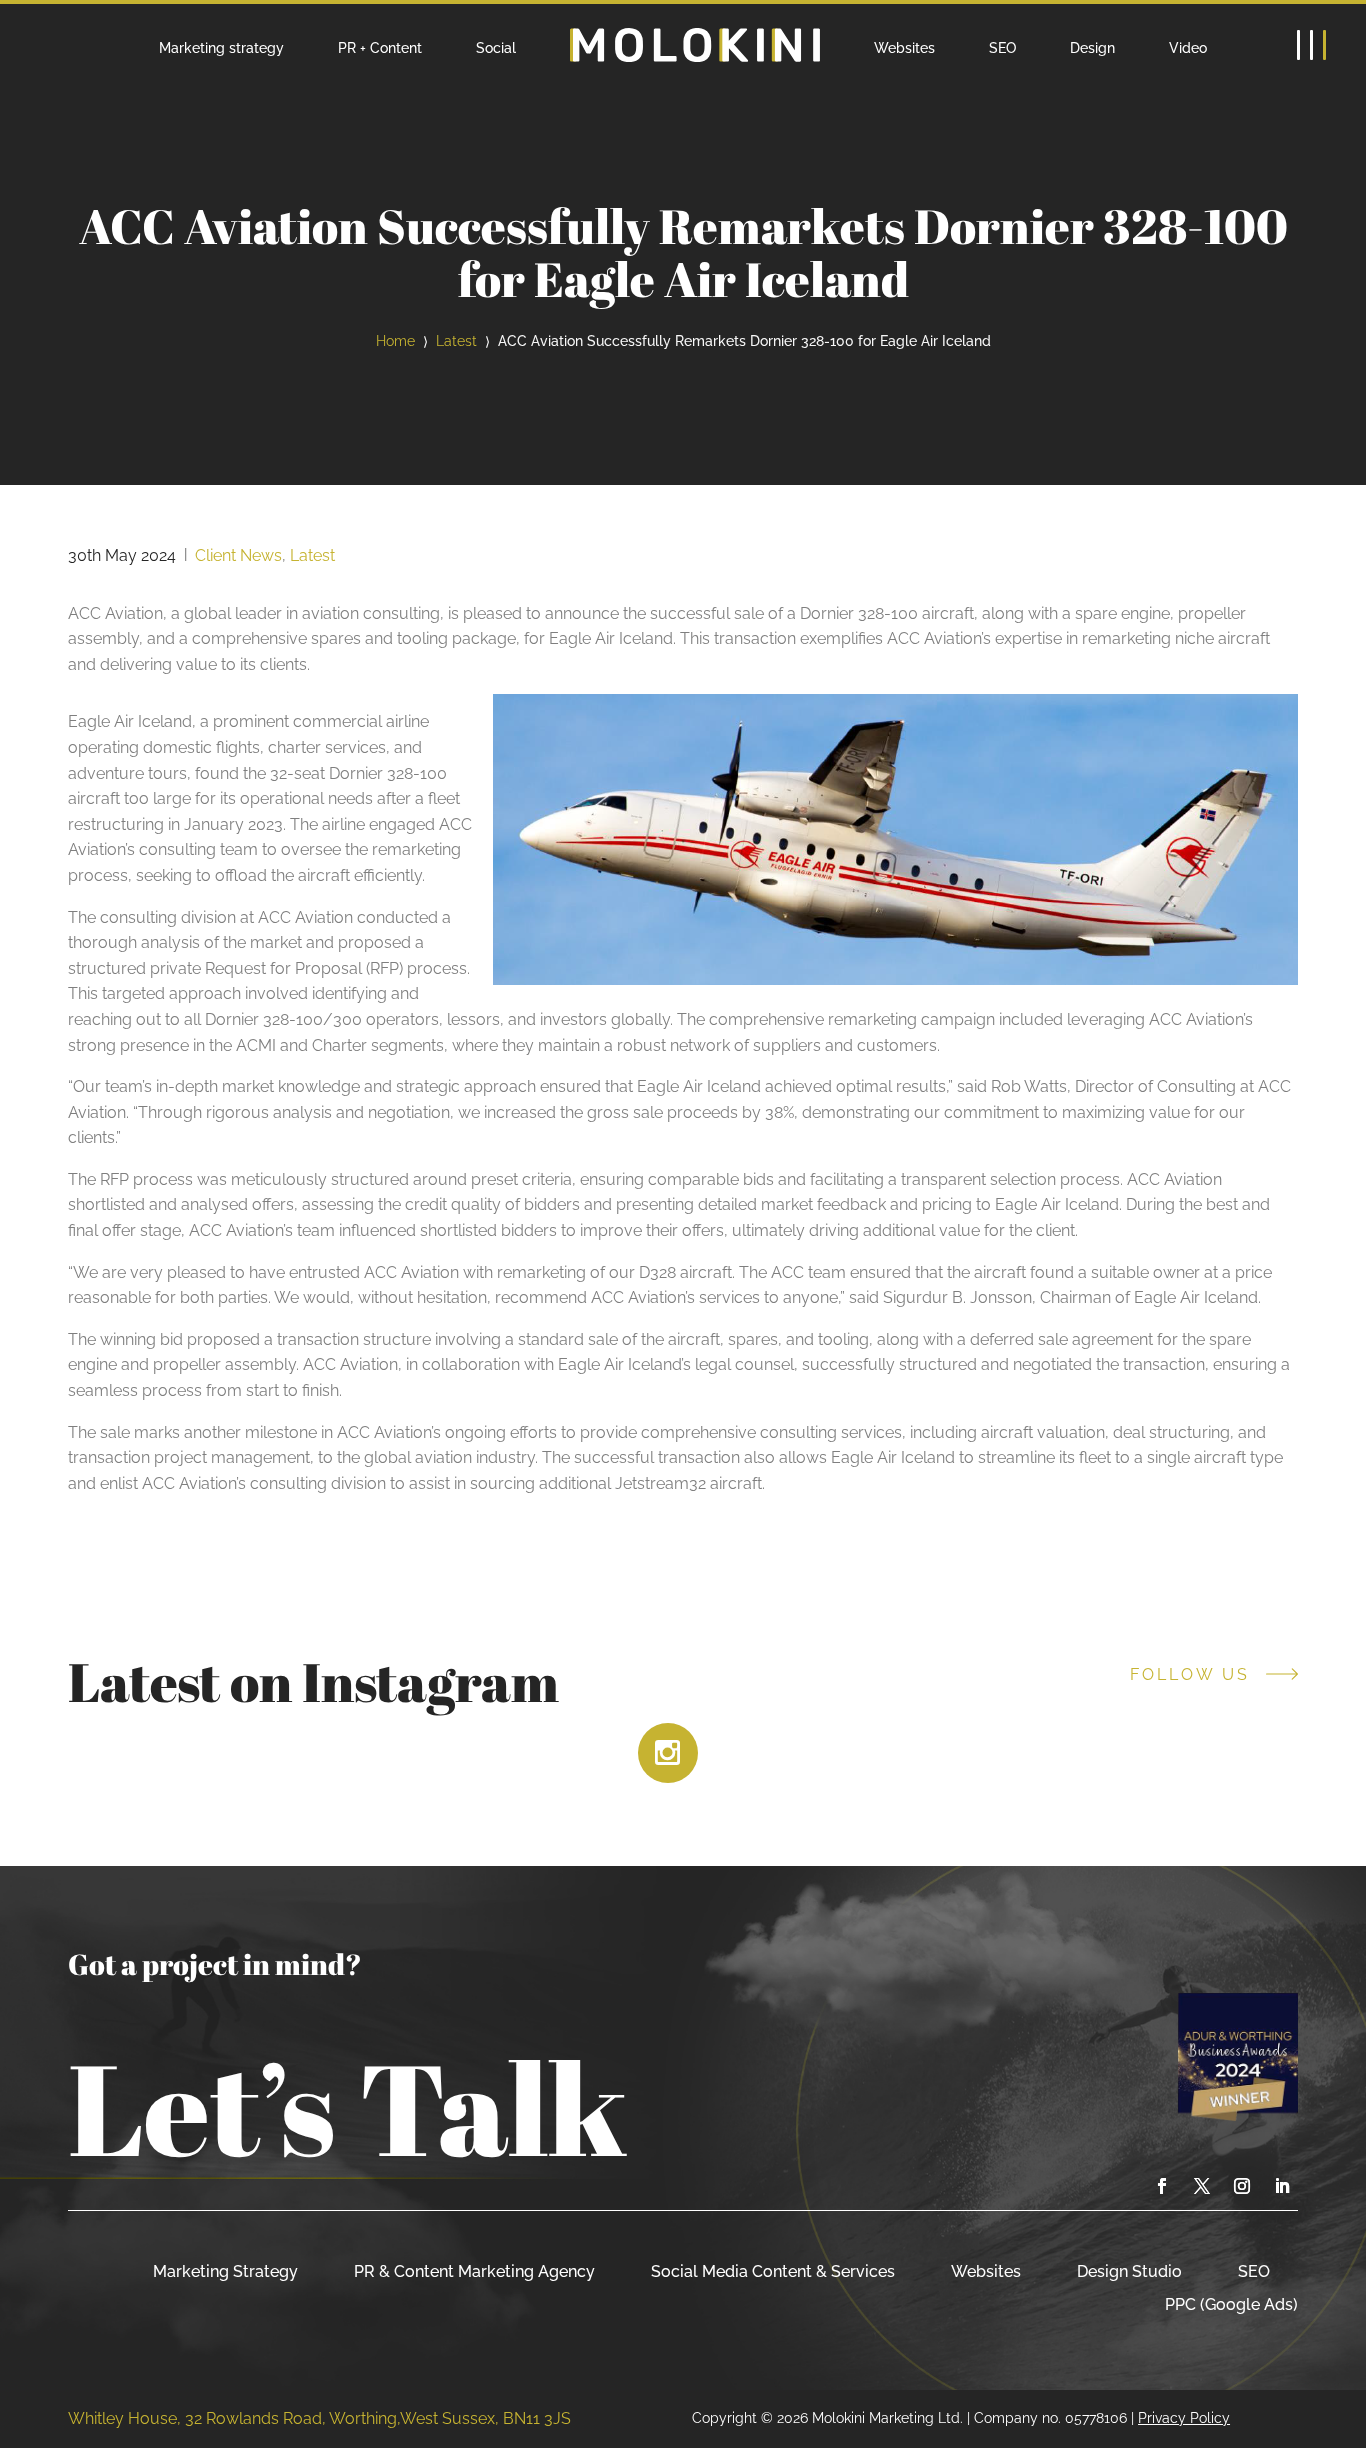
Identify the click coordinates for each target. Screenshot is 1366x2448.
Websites (904, 48)
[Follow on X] (1202, 2186)
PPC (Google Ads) (1231, 2304)
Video (1188, 48)
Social (496, 48)
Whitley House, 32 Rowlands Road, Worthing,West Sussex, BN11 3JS (319, 2418)
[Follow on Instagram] (1242, 2186)
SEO (1002, 48)
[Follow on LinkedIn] (1282, 2186)
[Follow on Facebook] (1162, 2186)
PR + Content (380, 48)
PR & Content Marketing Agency (474, 2271)
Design (1092, 48)
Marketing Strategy (225, 2271)
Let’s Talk (347, 2107)
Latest (456, 340)
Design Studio (1129, 2271)
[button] (1311, 45)
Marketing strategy (221, 48)
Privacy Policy (1184, 2417)
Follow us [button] (1190, 1675)
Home (395, 340)
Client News (238, 555)
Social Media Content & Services (773, 2271)
